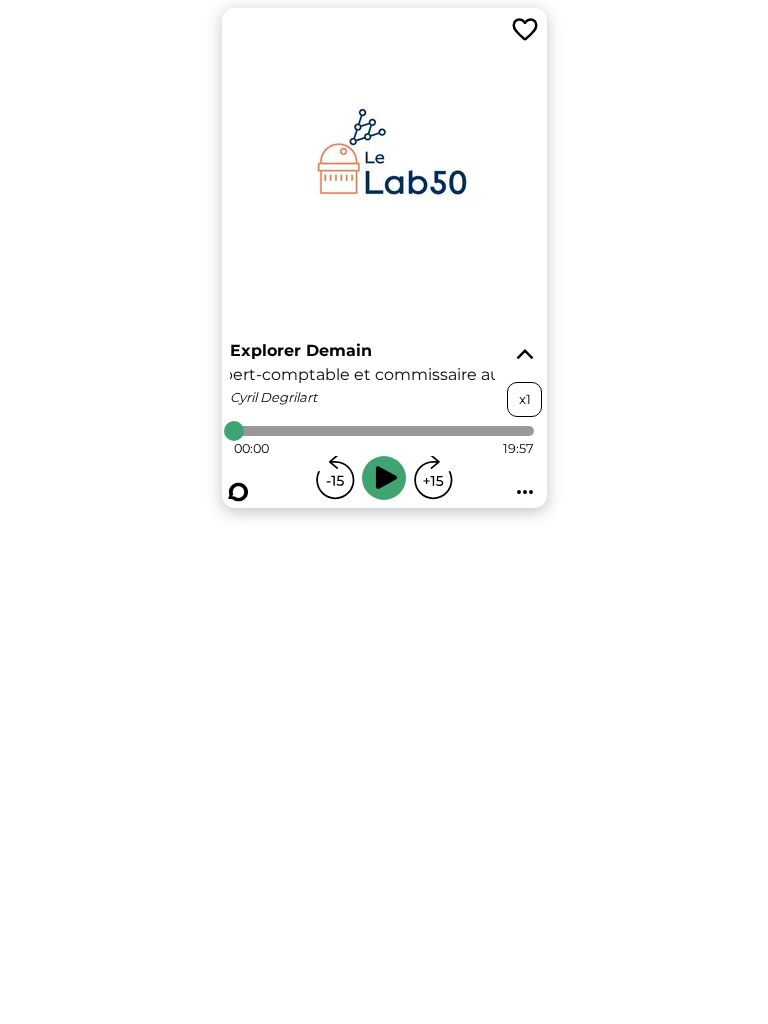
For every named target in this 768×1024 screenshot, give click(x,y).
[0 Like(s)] (525, 30)
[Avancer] (433, 478)
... (525, 486)
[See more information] (525, 355)
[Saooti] (238, 492)
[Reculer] (335, 478)
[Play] (384, 478)
